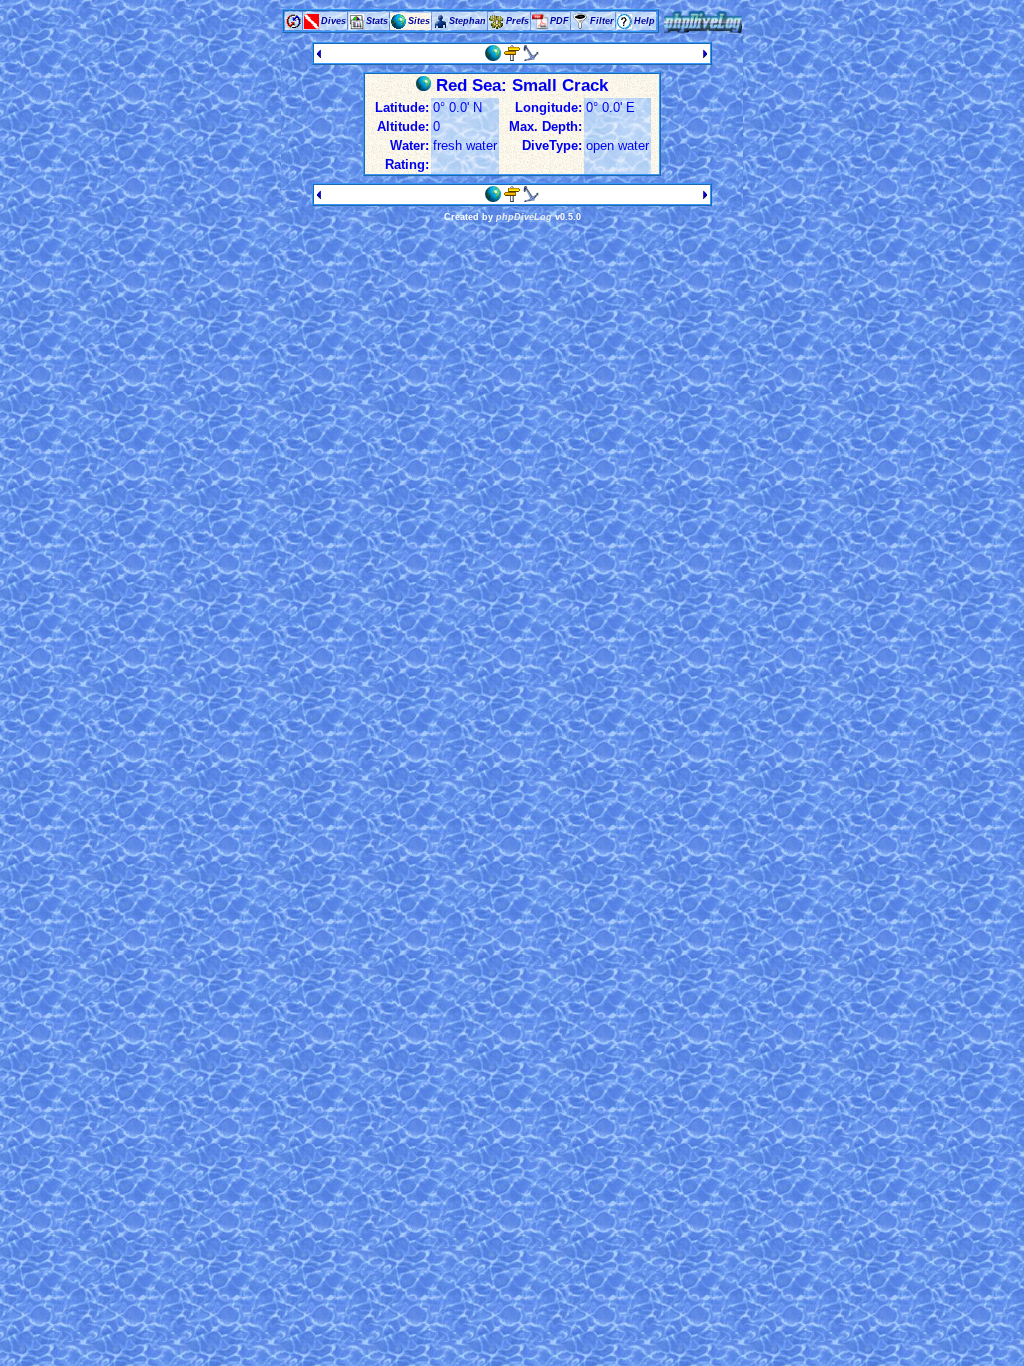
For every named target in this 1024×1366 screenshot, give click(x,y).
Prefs (517, 21)
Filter (602, 21)
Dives (333, 21)
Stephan (467, 21)
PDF (559, 21)
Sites (419, 21)
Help (644, 21)
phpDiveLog (524, 217)
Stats (377, 21)
